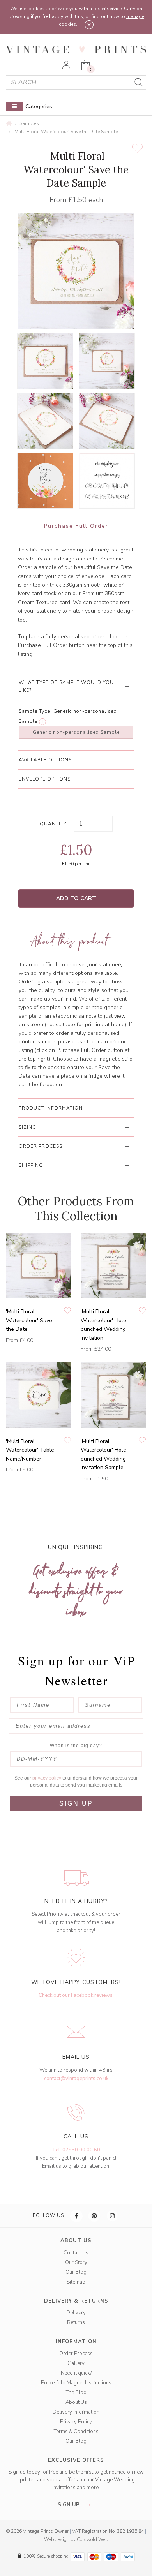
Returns (76, 2322)
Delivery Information (76, 2412)
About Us (76, 2402)
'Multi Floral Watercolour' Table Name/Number (30, 1450)
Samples (29, 123)
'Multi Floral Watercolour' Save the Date (29, 1320)
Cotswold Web (92, 2539)
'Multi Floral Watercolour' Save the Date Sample (65, 132)
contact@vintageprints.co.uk (76, 2079)
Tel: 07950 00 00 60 (76, 2150)
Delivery (76, 2313)
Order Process (76, 2354)
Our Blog (76, 2272)
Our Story (76, 2262)
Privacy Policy (76, 2422)
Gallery (76, 2363)
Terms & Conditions (76, 2432)
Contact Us (76, 2253)
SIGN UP (76, 1803)
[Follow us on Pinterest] (95, 2216)
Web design (57, 2539)
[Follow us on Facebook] (77, 2216)
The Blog (76, 2393)
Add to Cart (76, 898)
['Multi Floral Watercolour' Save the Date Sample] (45, 361)
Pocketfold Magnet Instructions (76, 2383)
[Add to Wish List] (137, 148)
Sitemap (76, 2282)
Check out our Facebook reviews (76, 1995)
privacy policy (47, 1778)
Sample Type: (35, 711)
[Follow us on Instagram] (113, 2216)
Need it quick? (76, 2373)
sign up (69, 2505)
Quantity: (54, 824)
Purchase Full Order (76, 526)
